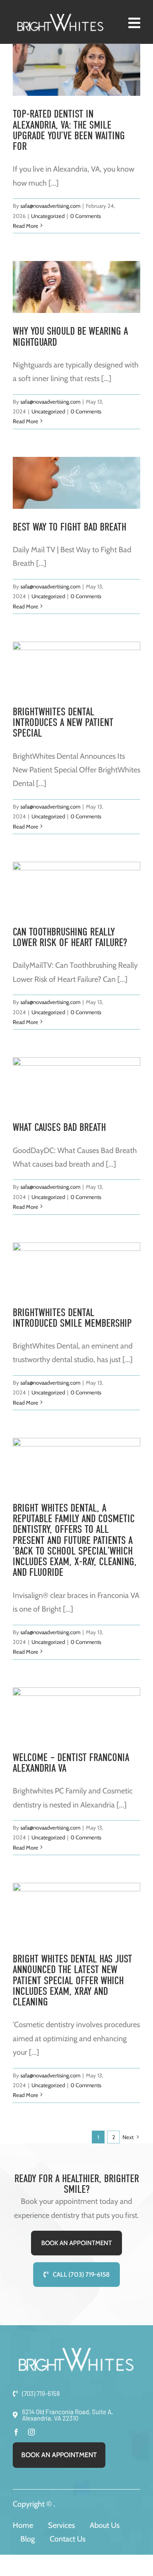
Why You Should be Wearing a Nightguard (70, 336)
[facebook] (16, 2432)
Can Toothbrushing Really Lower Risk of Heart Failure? (70, 937)
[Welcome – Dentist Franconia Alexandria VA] (76, 1713)
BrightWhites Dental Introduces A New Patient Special (63, 723)
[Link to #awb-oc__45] (134, 23)
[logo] (61, 17)
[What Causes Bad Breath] (76, 1083)
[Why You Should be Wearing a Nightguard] (76, 287)
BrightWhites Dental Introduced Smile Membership (72, 1318)
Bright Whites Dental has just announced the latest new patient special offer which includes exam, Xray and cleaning (72, 1980)
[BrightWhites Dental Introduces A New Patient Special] (76, 668)
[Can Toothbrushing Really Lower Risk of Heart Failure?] (76, 888)
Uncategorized (48, 216)
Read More (25, 226)
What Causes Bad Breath (59, 1127)
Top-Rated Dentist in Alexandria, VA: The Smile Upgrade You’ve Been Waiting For (69, 130)
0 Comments (85, 216)
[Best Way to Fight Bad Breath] (76, 483)
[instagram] (31, 2432)
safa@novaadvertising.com (50, 206)
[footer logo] (76, 2351)
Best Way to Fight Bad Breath (69, 527)
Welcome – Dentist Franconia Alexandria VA (71, 1763)
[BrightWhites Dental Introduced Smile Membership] (76, 1268)
